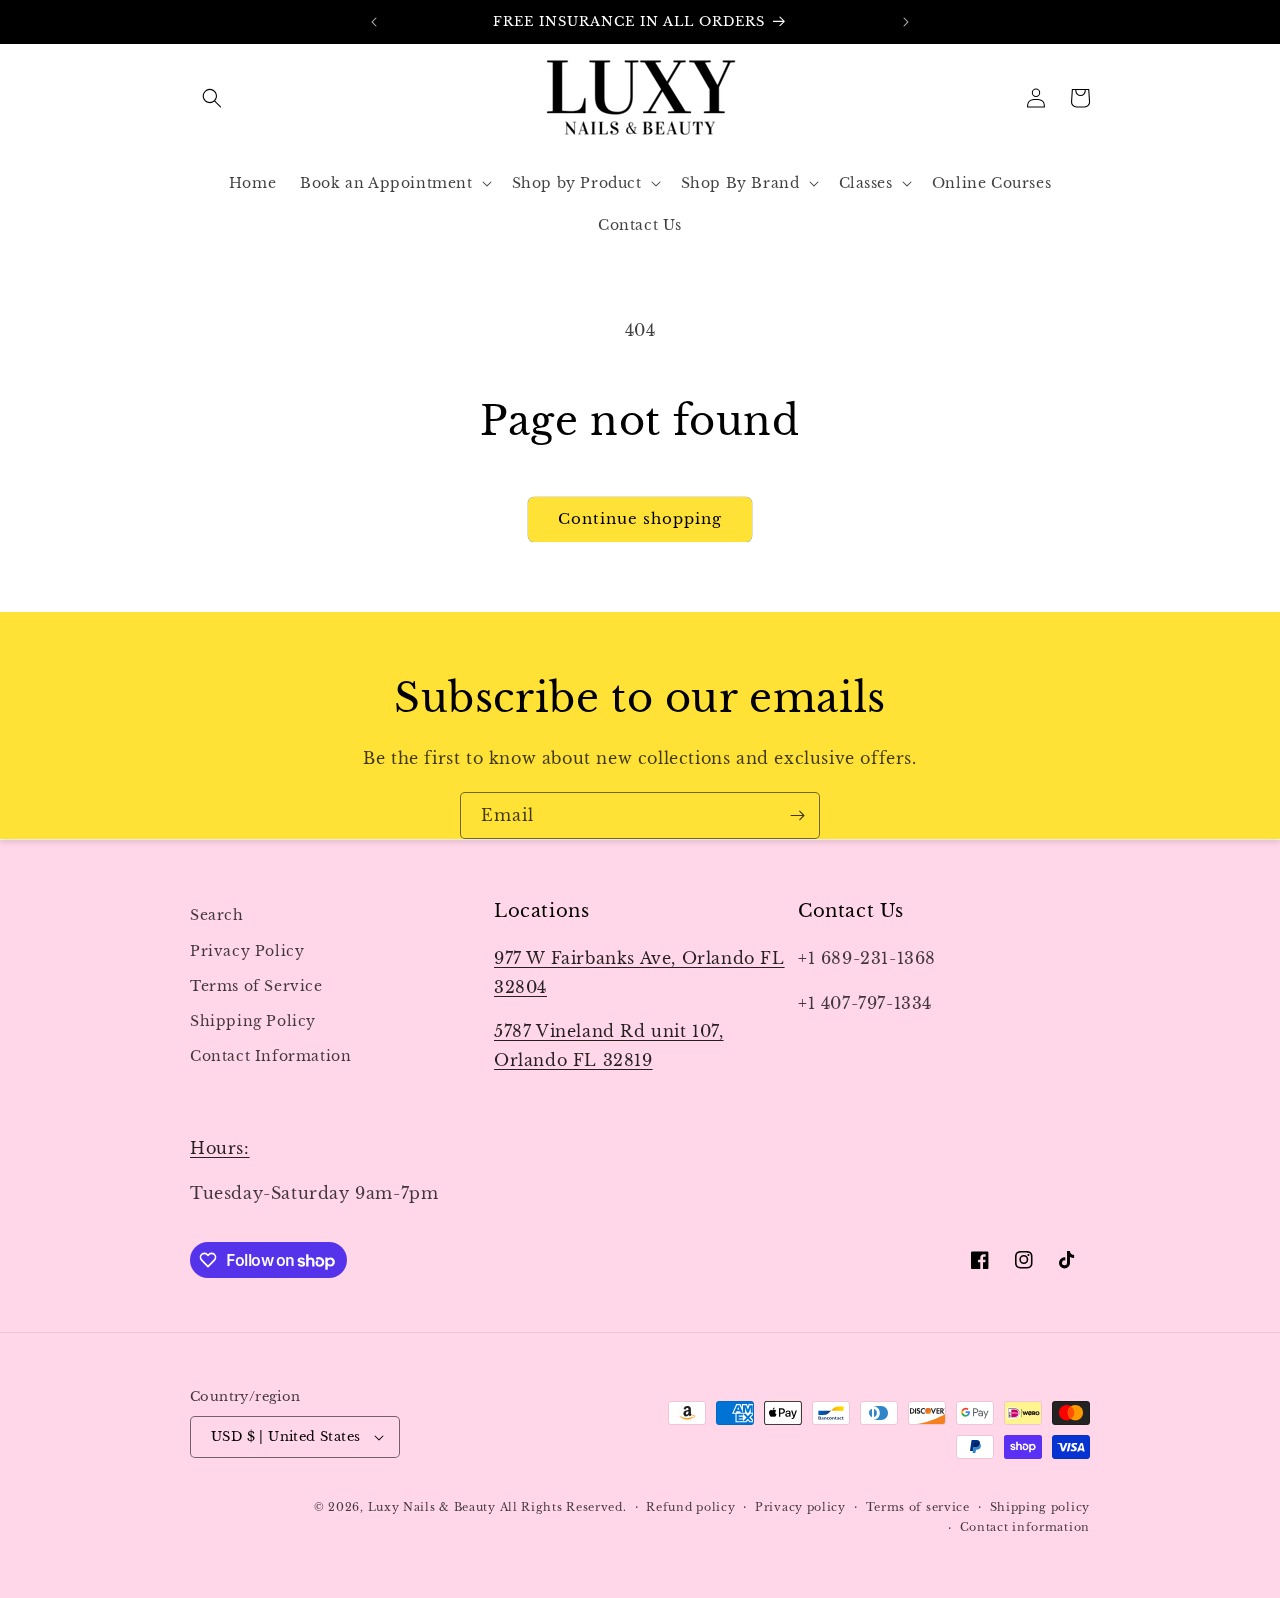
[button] (212, 98)
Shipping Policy (253, 1020)
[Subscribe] (797, 815)
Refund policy (690, 1507)
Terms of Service (256, 985)
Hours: (220, 1148)
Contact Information (270, 1055)
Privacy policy (800, 1507)
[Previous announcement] (374, 22)
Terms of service (918, 1507)
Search (217, 915)
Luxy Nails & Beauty (434, 1507)
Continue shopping (640, 518)
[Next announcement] (906, 22)
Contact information (1025, 1527)
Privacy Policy (247, 950)
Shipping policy (1040, 1507)
